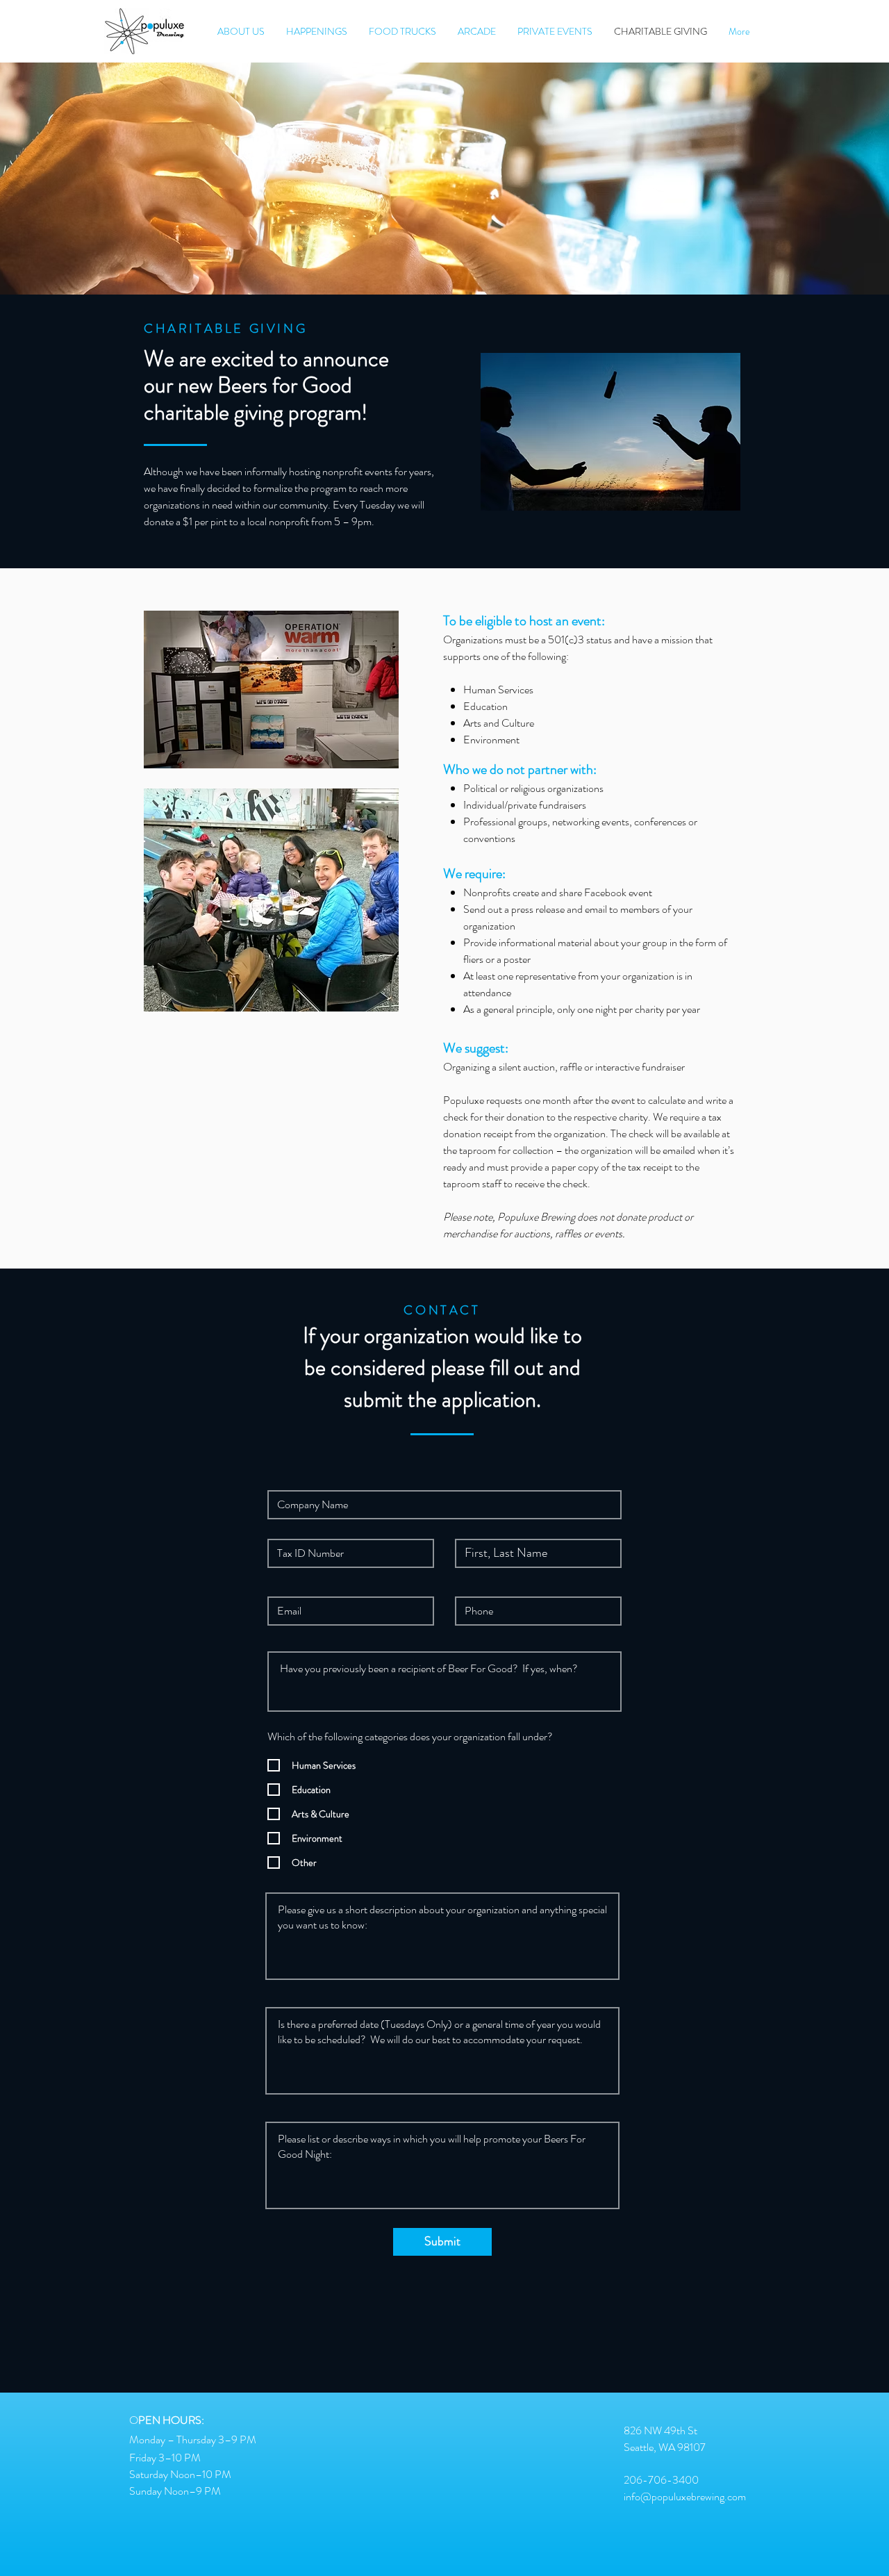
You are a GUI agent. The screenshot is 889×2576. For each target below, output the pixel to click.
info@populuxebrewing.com (685, 2496)
